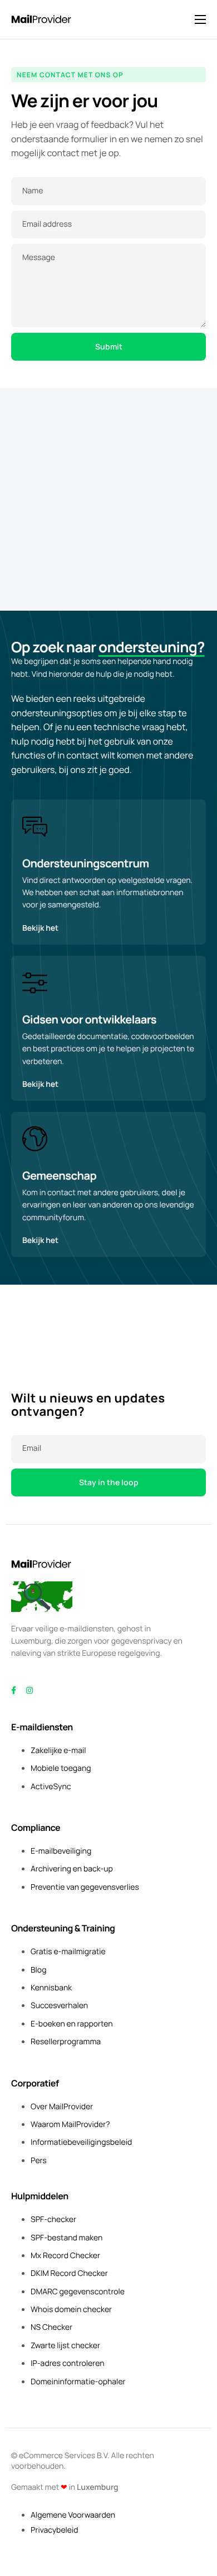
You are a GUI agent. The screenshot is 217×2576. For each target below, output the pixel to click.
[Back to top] (42, 1596)
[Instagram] (29, 1691)
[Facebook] (14, 1691)
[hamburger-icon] (200, 19)
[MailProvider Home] (42, 1563)
